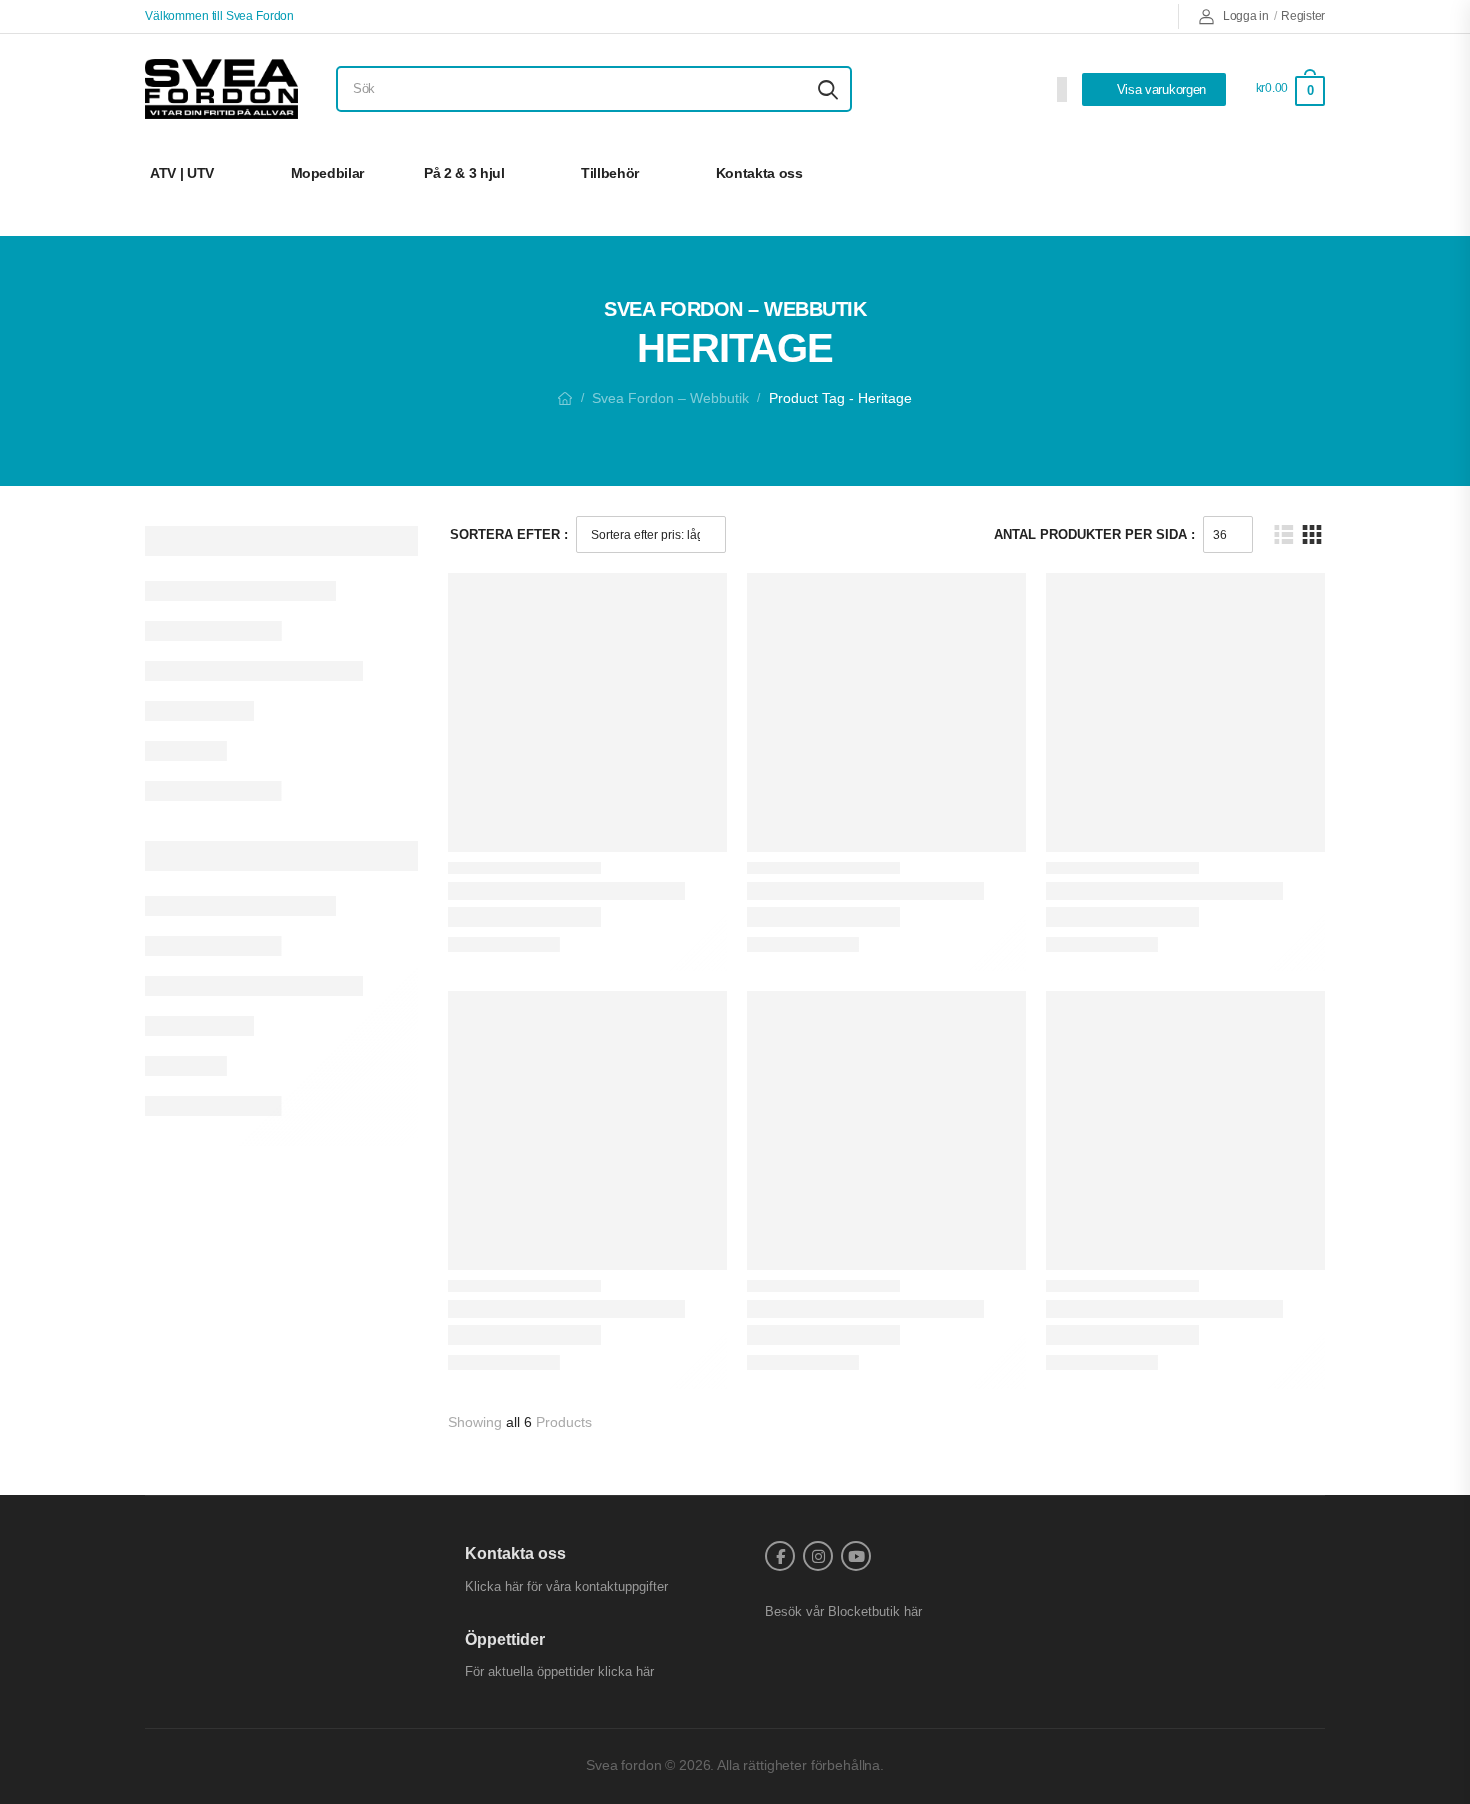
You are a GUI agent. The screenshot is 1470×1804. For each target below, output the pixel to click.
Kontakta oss (759, 173)
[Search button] (828, 89)
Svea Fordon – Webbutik (670, 398)
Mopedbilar (328, 173)
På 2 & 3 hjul (464, 173)
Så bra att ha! (1252, 173)
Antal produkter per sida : (1094, 534)
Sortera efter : (509, 534)
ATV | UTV (182, 173)
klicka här (626, 1671)
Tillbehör (610, 173)
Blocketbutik (864, 1611)
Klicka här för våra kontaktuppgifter (566, 1586)
